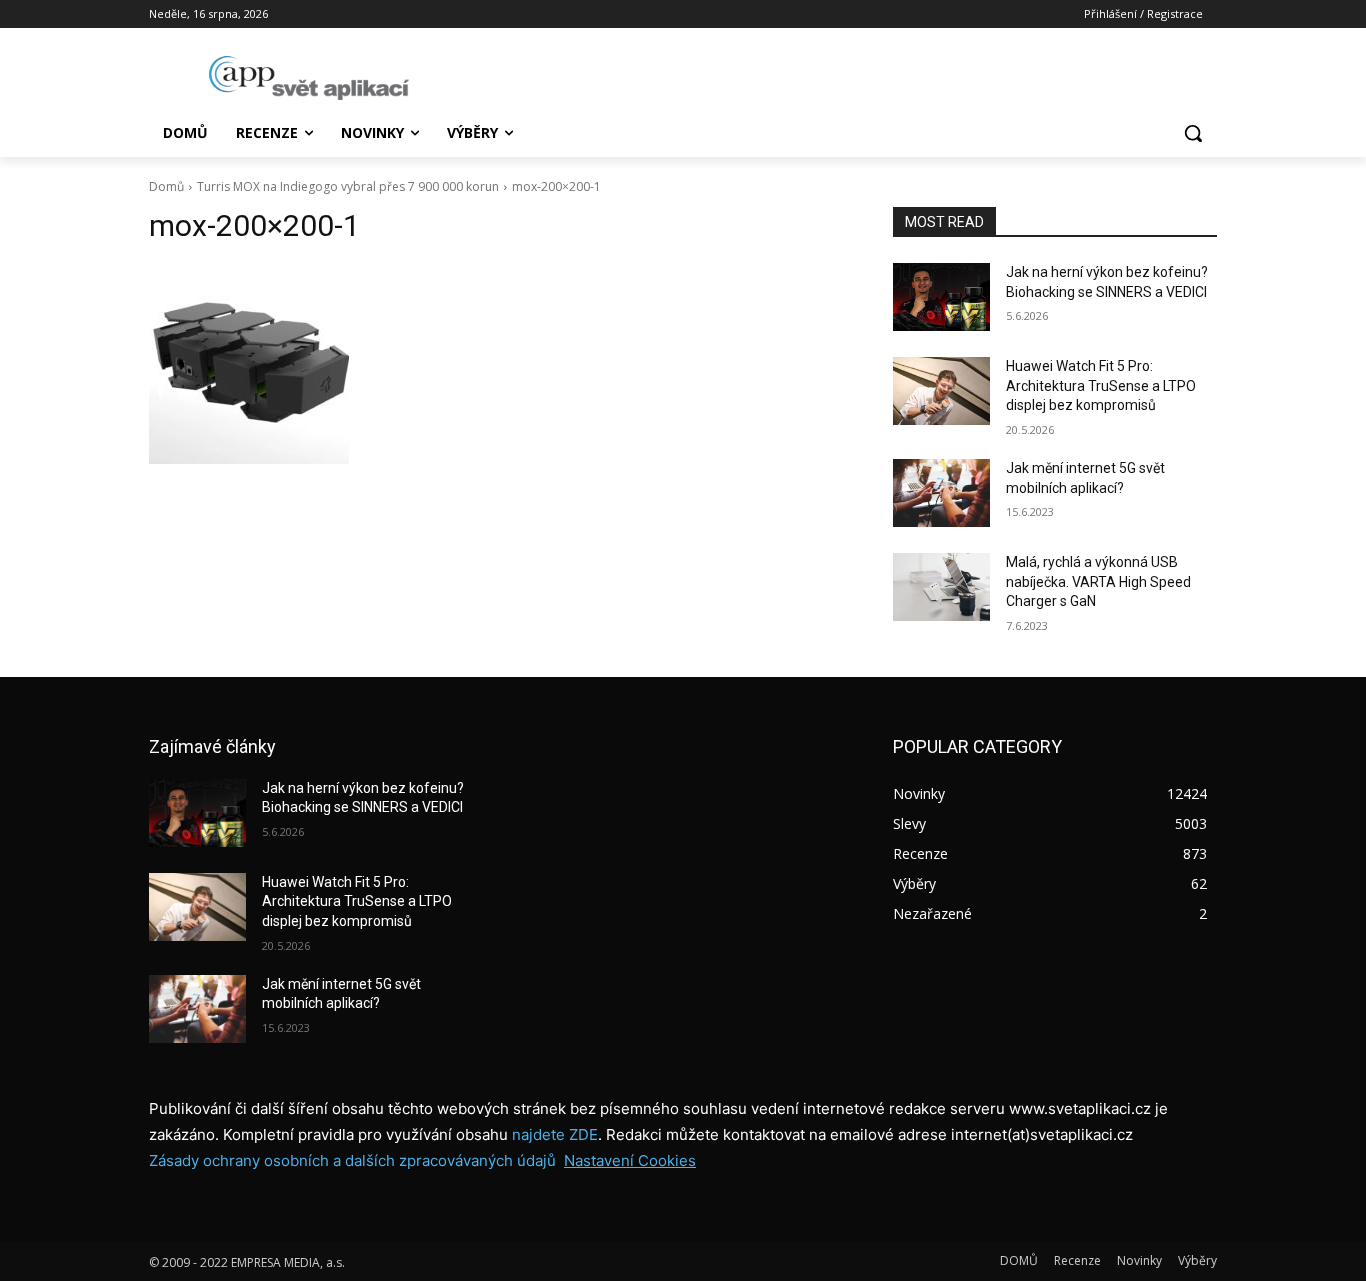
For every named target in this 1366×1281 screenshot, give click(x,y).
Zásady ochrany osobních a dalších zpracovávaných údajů (352, 1160)
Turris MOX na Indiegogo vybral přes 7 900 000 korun (348, 186)
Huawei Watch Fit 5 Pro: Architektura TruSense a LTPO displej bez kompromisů (1101, 385)
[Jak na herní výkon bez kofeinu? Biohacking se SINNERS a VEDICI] (941, 297)
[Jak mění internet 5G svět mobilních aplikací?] (941, 493)
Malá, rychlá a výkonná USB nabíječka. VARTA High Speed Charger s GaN (1098, 581)
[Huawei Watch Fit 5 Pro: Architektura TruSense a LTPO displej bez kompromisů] (941, 391)
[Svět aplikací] (309, 78)
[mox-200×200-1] (497, 364)
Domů (166, 186)
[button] (1193, 133)
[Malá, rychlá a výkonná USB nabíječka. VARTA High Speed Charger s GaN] (941, 587)
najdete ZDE (555, 1134)
